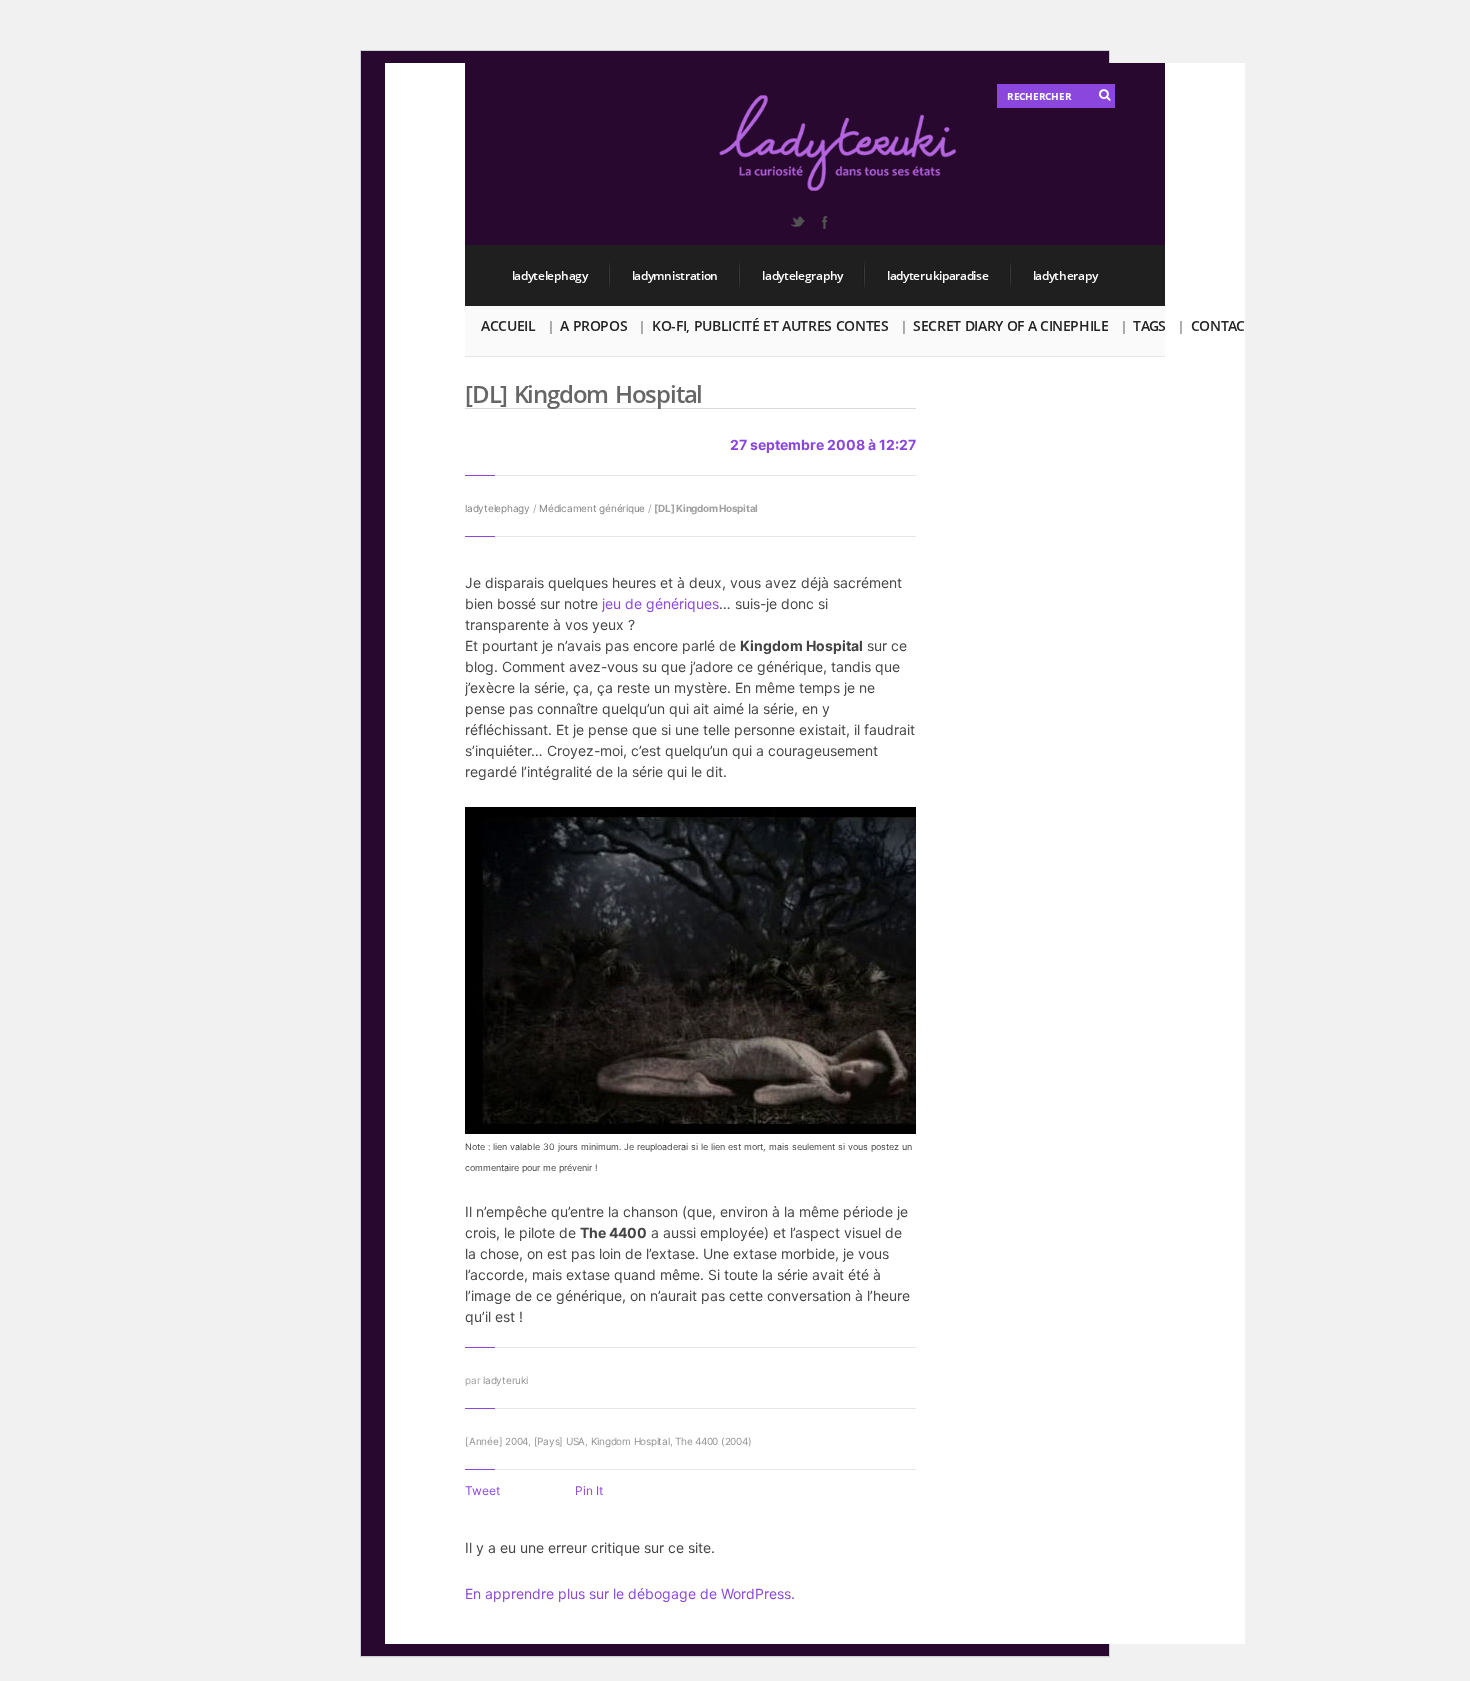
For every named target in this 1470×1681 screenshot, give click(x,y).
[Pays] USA (560, 1441)
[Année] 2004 (496, 1441)
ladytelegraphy (802, 275)
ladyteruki (505, 1380)
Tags (1149, 325)
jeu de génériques (660, 603)
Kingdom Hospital (630, 1441)
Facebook (824, 222)
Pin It (589, 1490)
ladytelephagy (550, 275)
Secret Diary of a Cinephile (1011, 325)
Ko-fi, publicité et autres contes (770, 325)
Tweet (482, 1490)
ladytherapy (1065, 275)
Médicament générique (592, 508)
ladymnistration (675, 275)
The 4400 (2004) (713, 1441)
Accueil (508, 325)
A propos (593, 325)
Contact (1222, 325)
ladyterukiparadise (938, 275)
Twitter (797, 222)
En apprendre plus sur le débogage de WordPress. (630, 1593)
